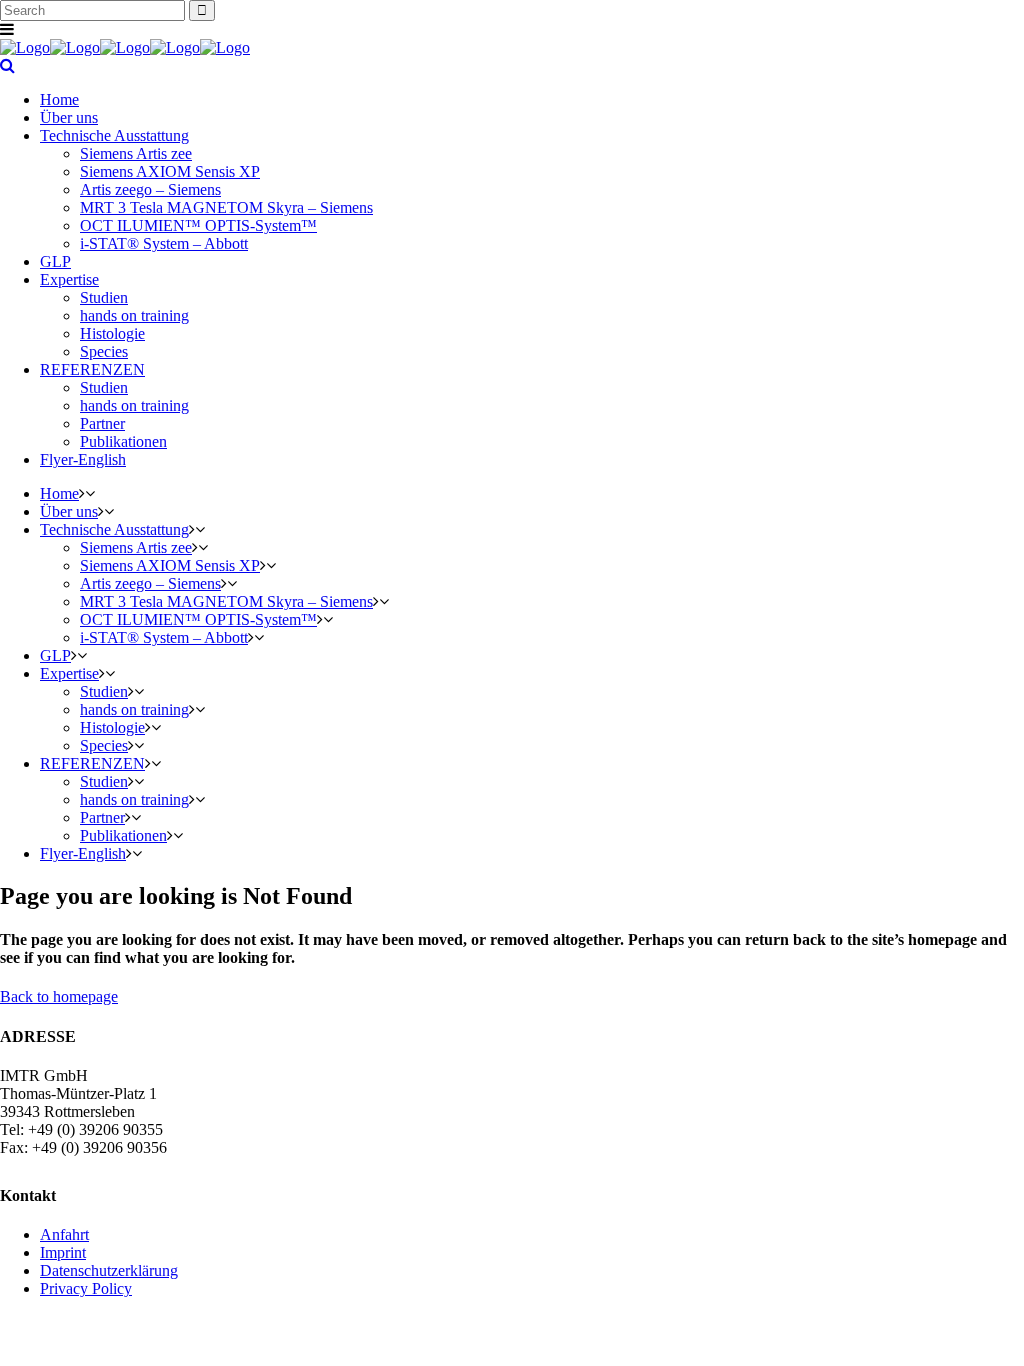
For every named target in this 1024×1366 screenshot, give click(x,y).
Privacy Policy (86, 1288)
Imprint (63, 1252)
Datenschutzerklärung (109, 1270)
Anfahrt (64, 1234)
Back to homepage (59, 996)
